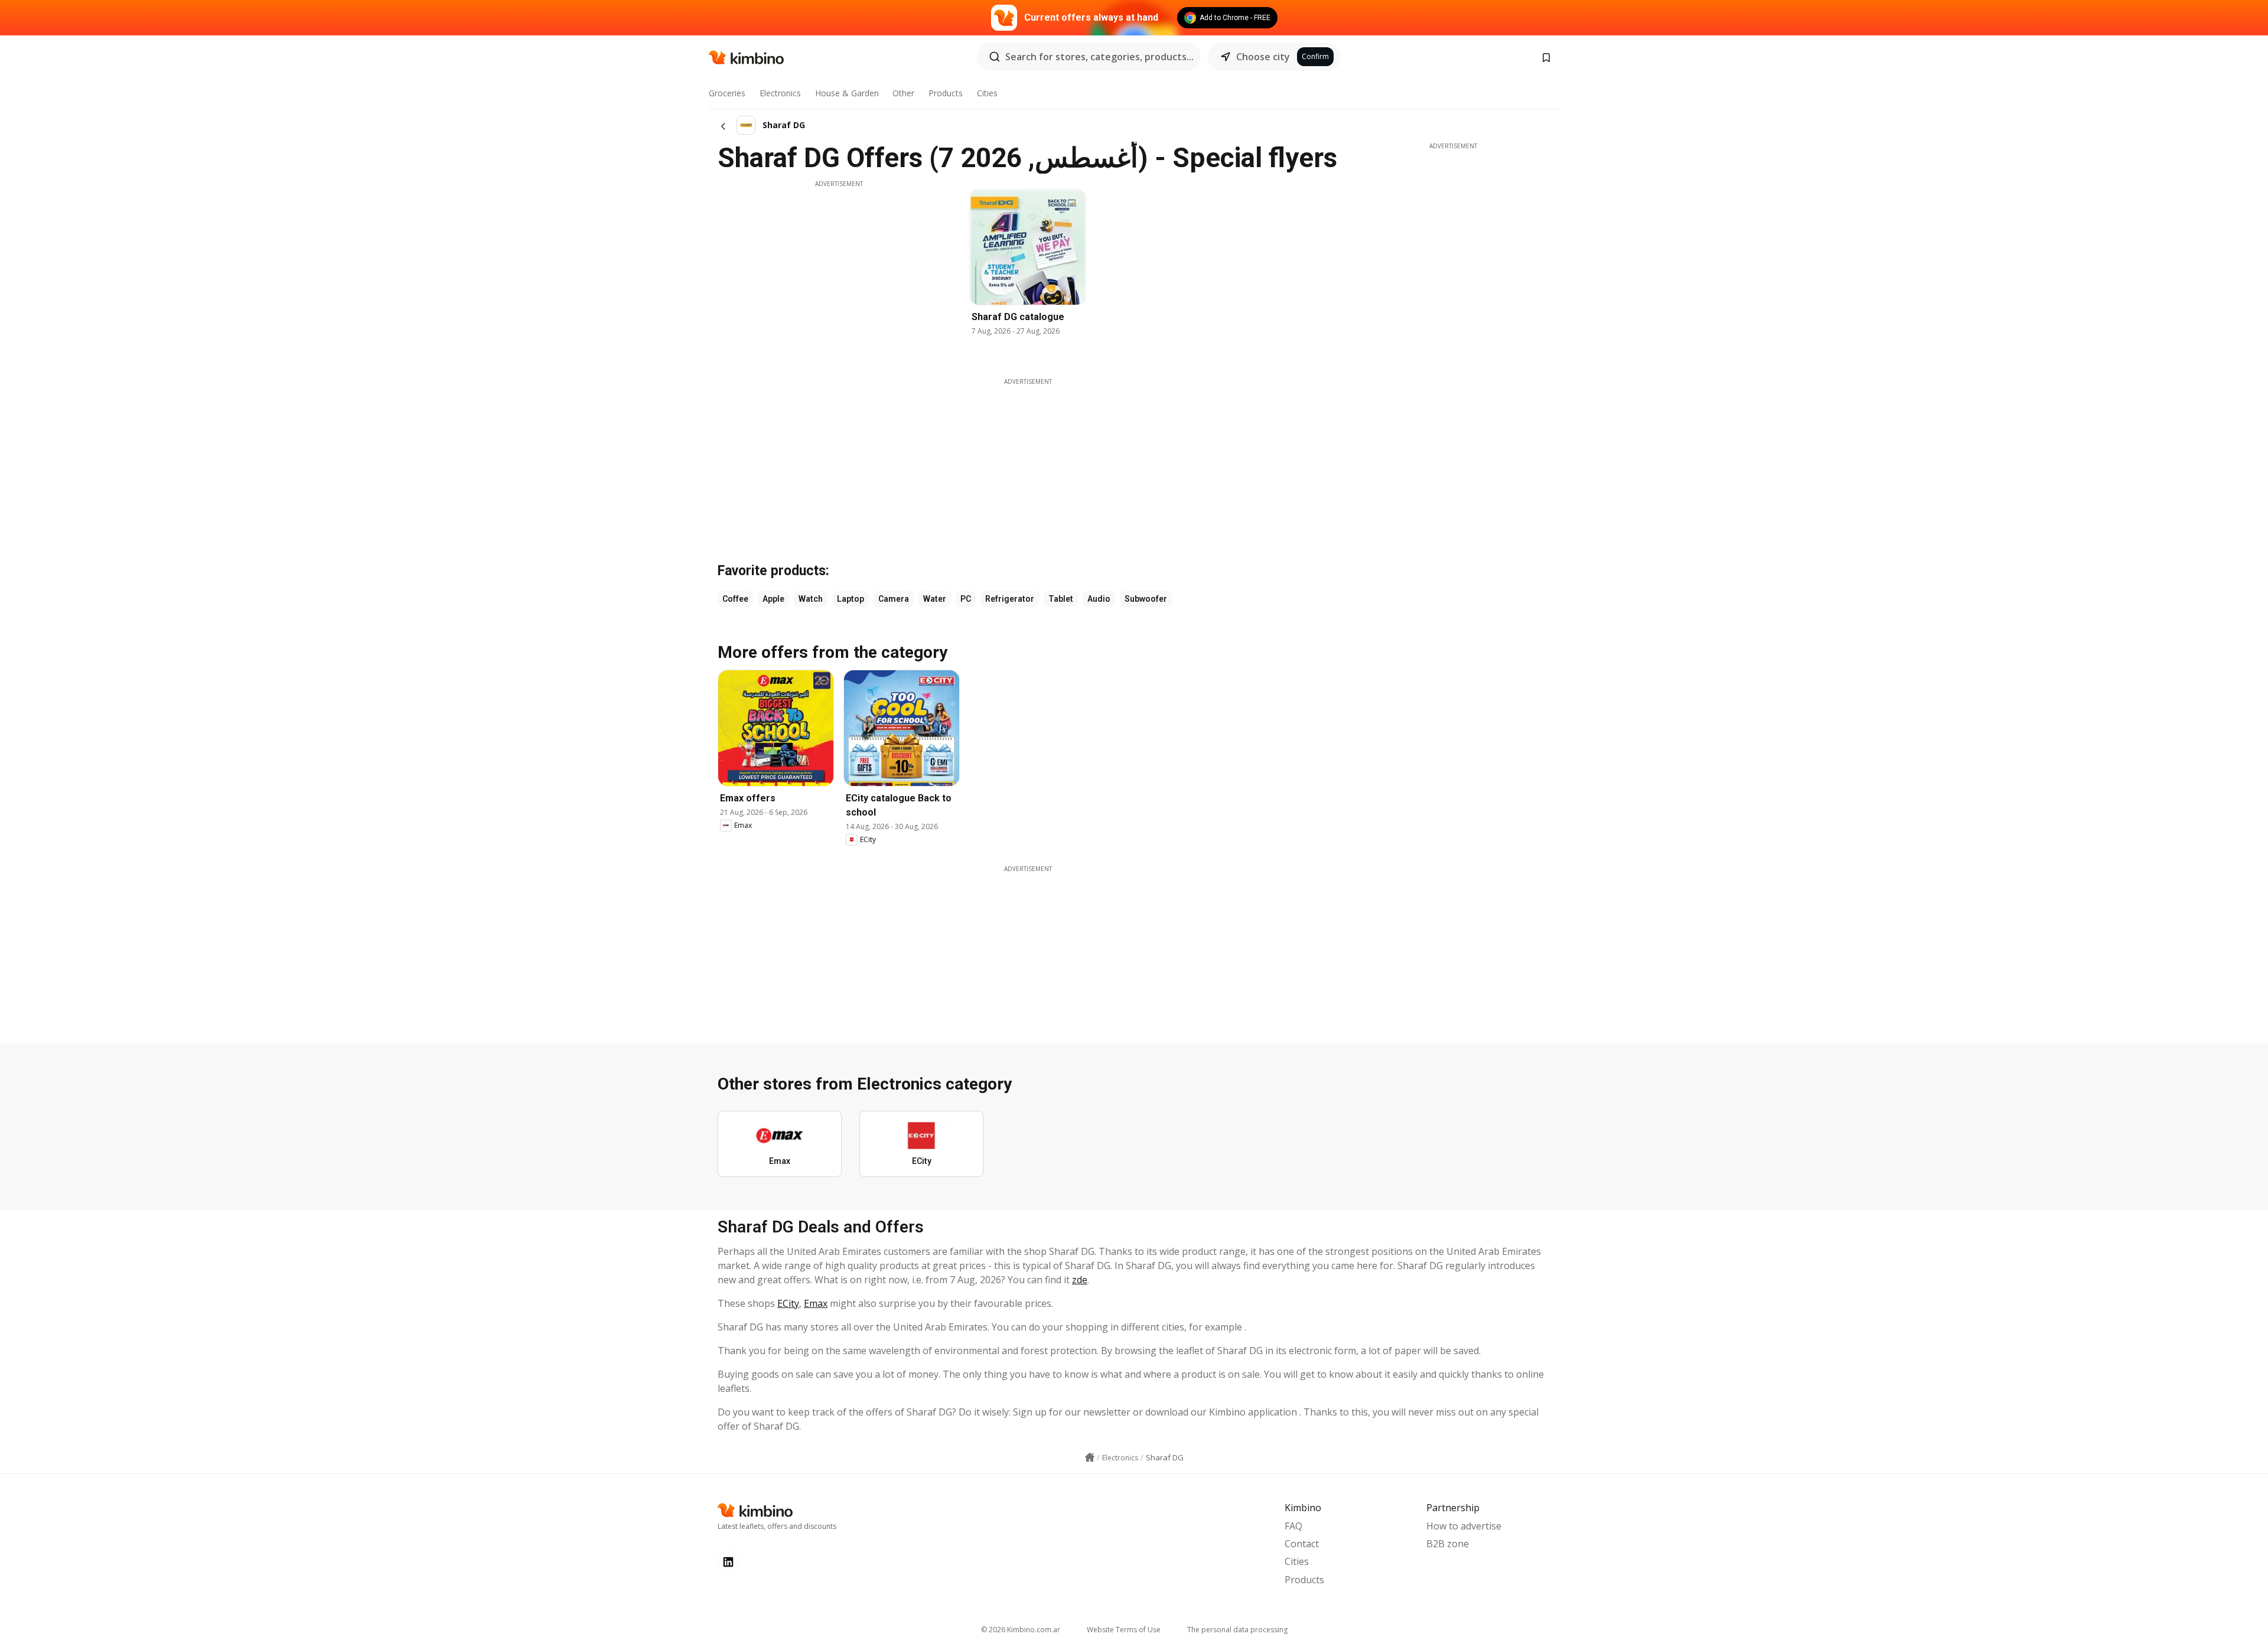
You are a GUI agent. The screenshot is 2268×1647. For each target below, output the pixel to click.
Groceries (727, 93)
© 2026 (1021, 1630)
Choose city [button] (1263, 57)
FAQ (1293, 1526)
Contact (1302, 1544)
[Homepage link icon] (1090, 1457)
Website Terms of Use (1124, 1630)
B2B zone (1448, 1544)
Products (946, 93)
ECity (788, 1303)
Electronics (780, 93)
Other (903, 93)
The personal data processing (1237, 1630)
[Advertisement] (839, 271)
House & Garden (847, 93)
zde (1080, 1280)
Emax (816, 1303)
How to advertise (1464, 1526)
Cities (987, 93)
